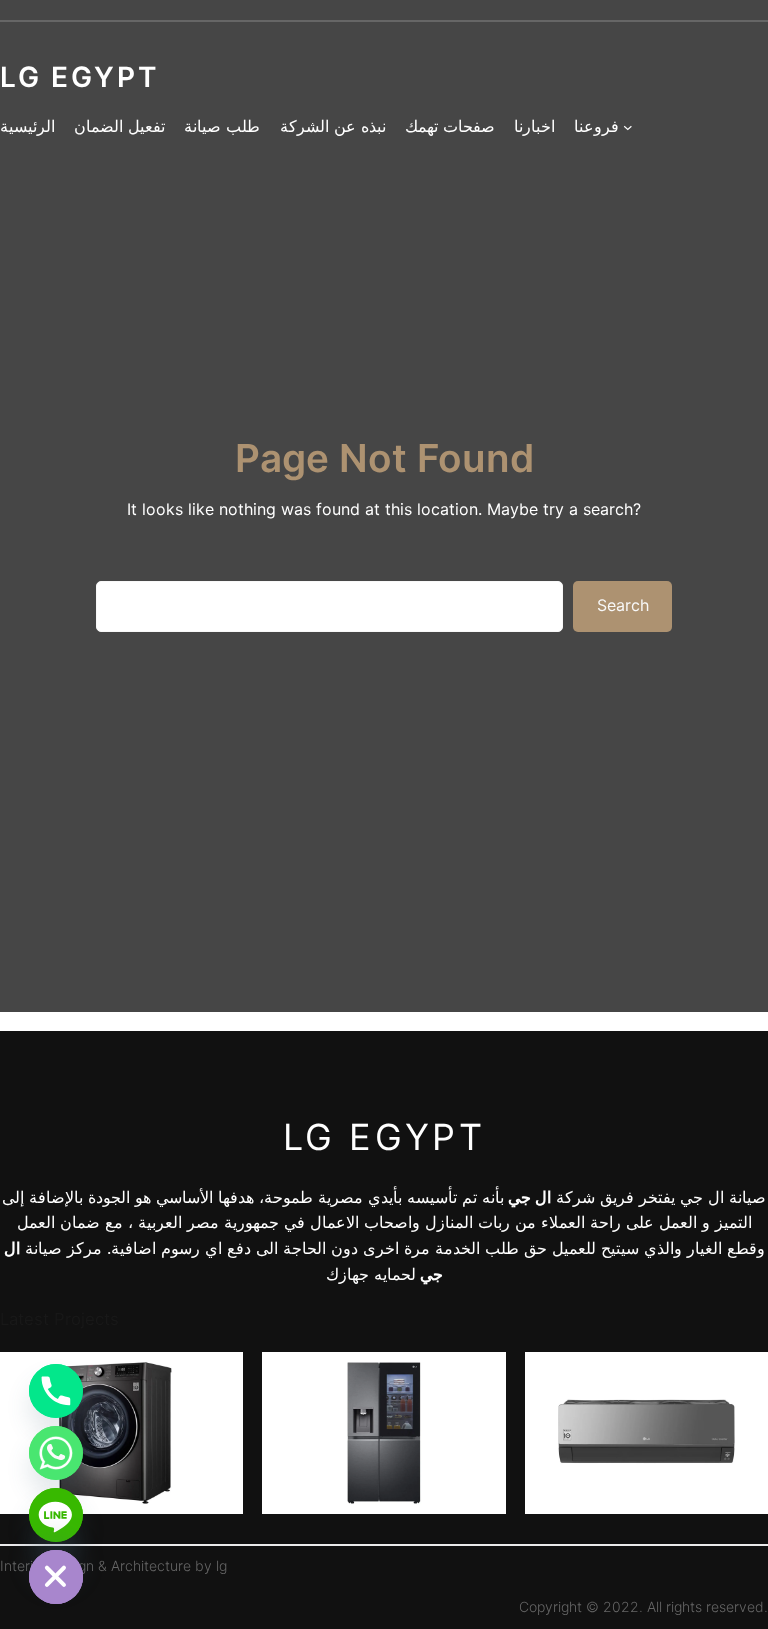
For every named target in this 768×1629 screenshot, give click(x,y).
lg (221, 1565)
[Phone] (56, 1391)
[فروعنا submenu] (628, 127)
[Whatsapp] (56, 1453)
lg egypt (384, 1137)
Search (623, 605)
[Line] (56, 1515)
